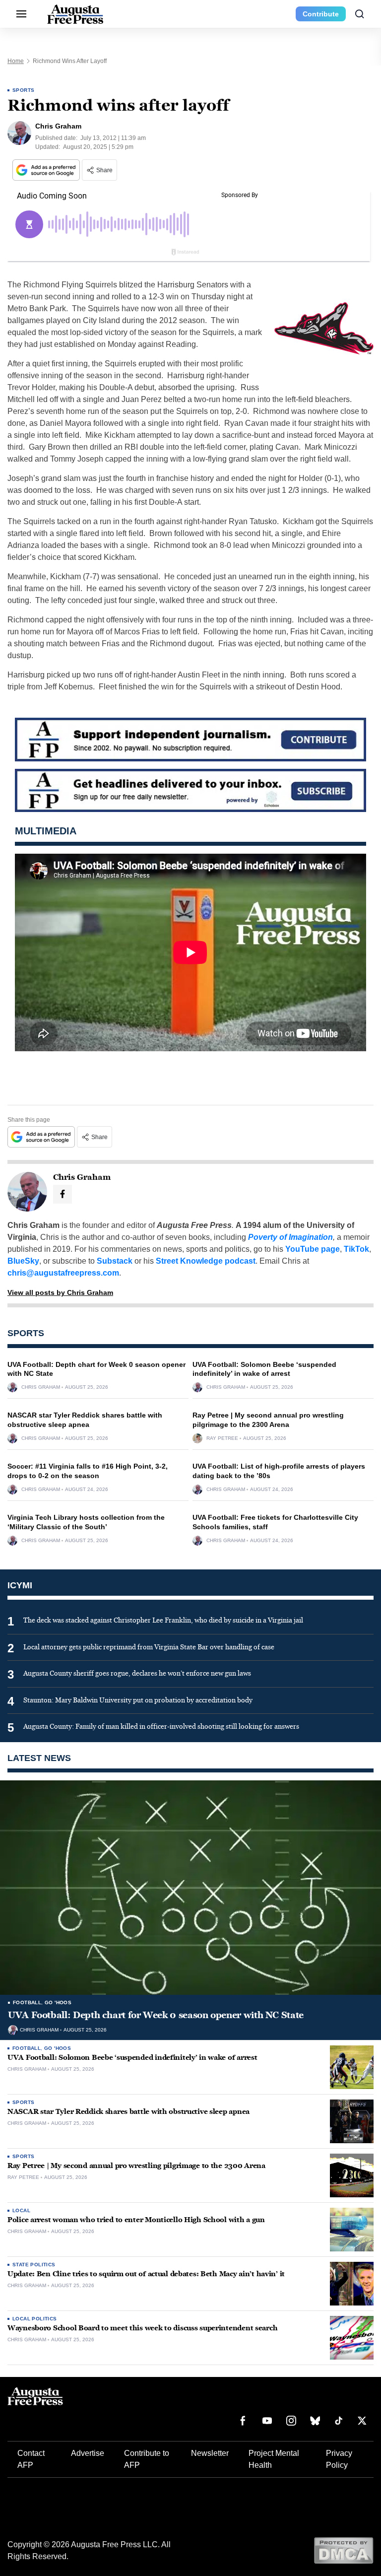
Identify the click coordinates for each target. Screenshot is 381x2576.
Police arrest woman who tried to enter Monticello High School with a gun (136, 2220)
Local (21, 2210)
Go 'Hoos (58, 2002)
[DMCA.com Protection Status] (344, 2550)
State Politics (34, 2265)
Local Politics (35, 2319)
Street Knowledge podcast (206, 1261)
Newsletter (210, 2453)
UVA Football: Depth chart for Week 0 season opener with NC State (156, 2015)
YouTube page (313, 1249)
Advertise (88, 2453)
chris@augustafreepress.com (63, 1273)
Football (27, 2002)
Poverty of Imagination (290, 1237)
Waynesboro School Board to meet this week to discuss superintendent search (142, 2328)
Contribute (321, 14)
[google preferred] (47, 170)
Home (16, 61)
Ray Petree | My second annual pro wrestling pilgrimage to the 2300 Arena (136, 2166)
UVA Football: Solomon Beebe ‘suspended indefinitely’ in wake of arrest (132, 2058)
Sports (23, 90)
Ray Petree (222, 1438)
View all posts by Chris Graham (60, 1292)
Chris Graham (41, 1387)
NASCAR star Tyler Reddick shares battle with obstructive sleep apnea (128, 2112)
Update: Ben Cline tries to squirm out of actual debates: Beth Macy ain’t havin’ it (146, 2274)
